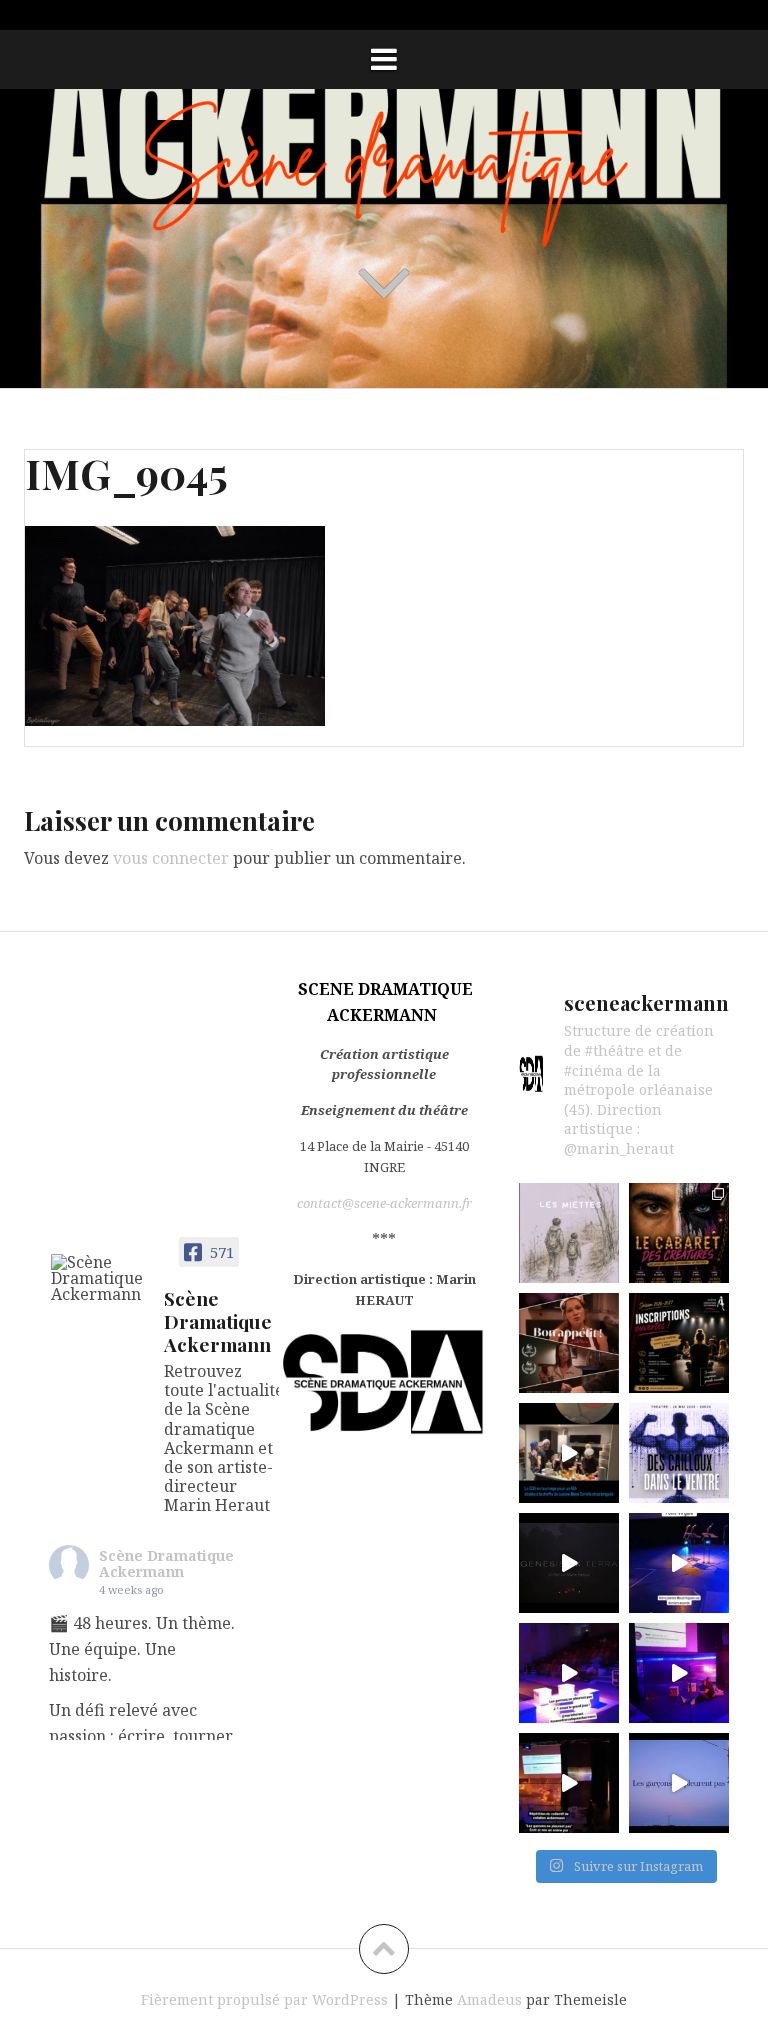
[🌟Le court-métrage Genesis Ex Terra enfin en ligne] (569, 1563)
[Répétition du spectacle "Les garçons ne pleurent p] (569, 1783)
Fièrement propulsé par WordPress (264, 1999)
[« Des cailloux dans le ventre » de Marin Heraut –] (679, 1453)
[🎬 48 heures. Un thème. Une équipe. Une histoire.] (569, 1233)
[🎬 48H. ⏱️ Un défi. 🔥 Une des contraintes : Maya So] (569, 1453)
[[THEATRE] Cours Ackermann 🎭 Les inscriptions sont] (679, 1343)
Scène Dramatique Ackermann (166, 1564)
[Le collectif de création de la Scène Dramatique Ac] (679, 1563)
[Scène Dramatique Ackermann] (99, 1278)
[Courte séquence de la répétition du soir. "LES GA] (679, 1673)
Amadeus (489, 1999)
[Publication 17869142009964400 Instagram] (569, 1673)
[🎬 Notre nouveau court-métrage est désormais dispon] (569, 1343)
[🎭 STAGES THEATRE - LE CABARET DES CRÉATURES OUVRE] (679, 1233)
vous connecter (171, 858)
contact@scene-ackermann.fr (384, 1203)
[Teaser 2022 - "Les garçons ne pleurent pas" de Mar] (679, 1783)
